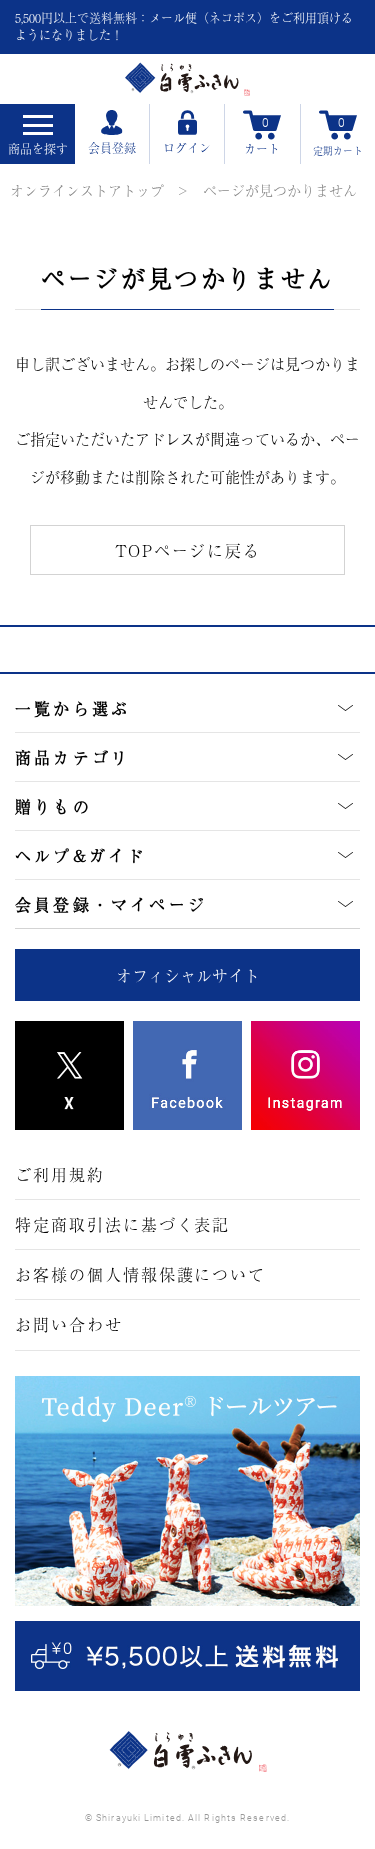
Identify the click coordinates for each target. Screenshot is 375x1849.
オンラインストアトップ (87, 190)
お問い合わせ (69, 1324)
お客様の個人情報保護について (140, 1274)
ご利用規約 (60, 1174)
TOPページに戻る (188, 550)
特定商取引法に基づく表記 (122, 1224)
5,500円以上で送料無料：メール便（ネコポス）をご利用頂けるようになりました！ (184, 26)
